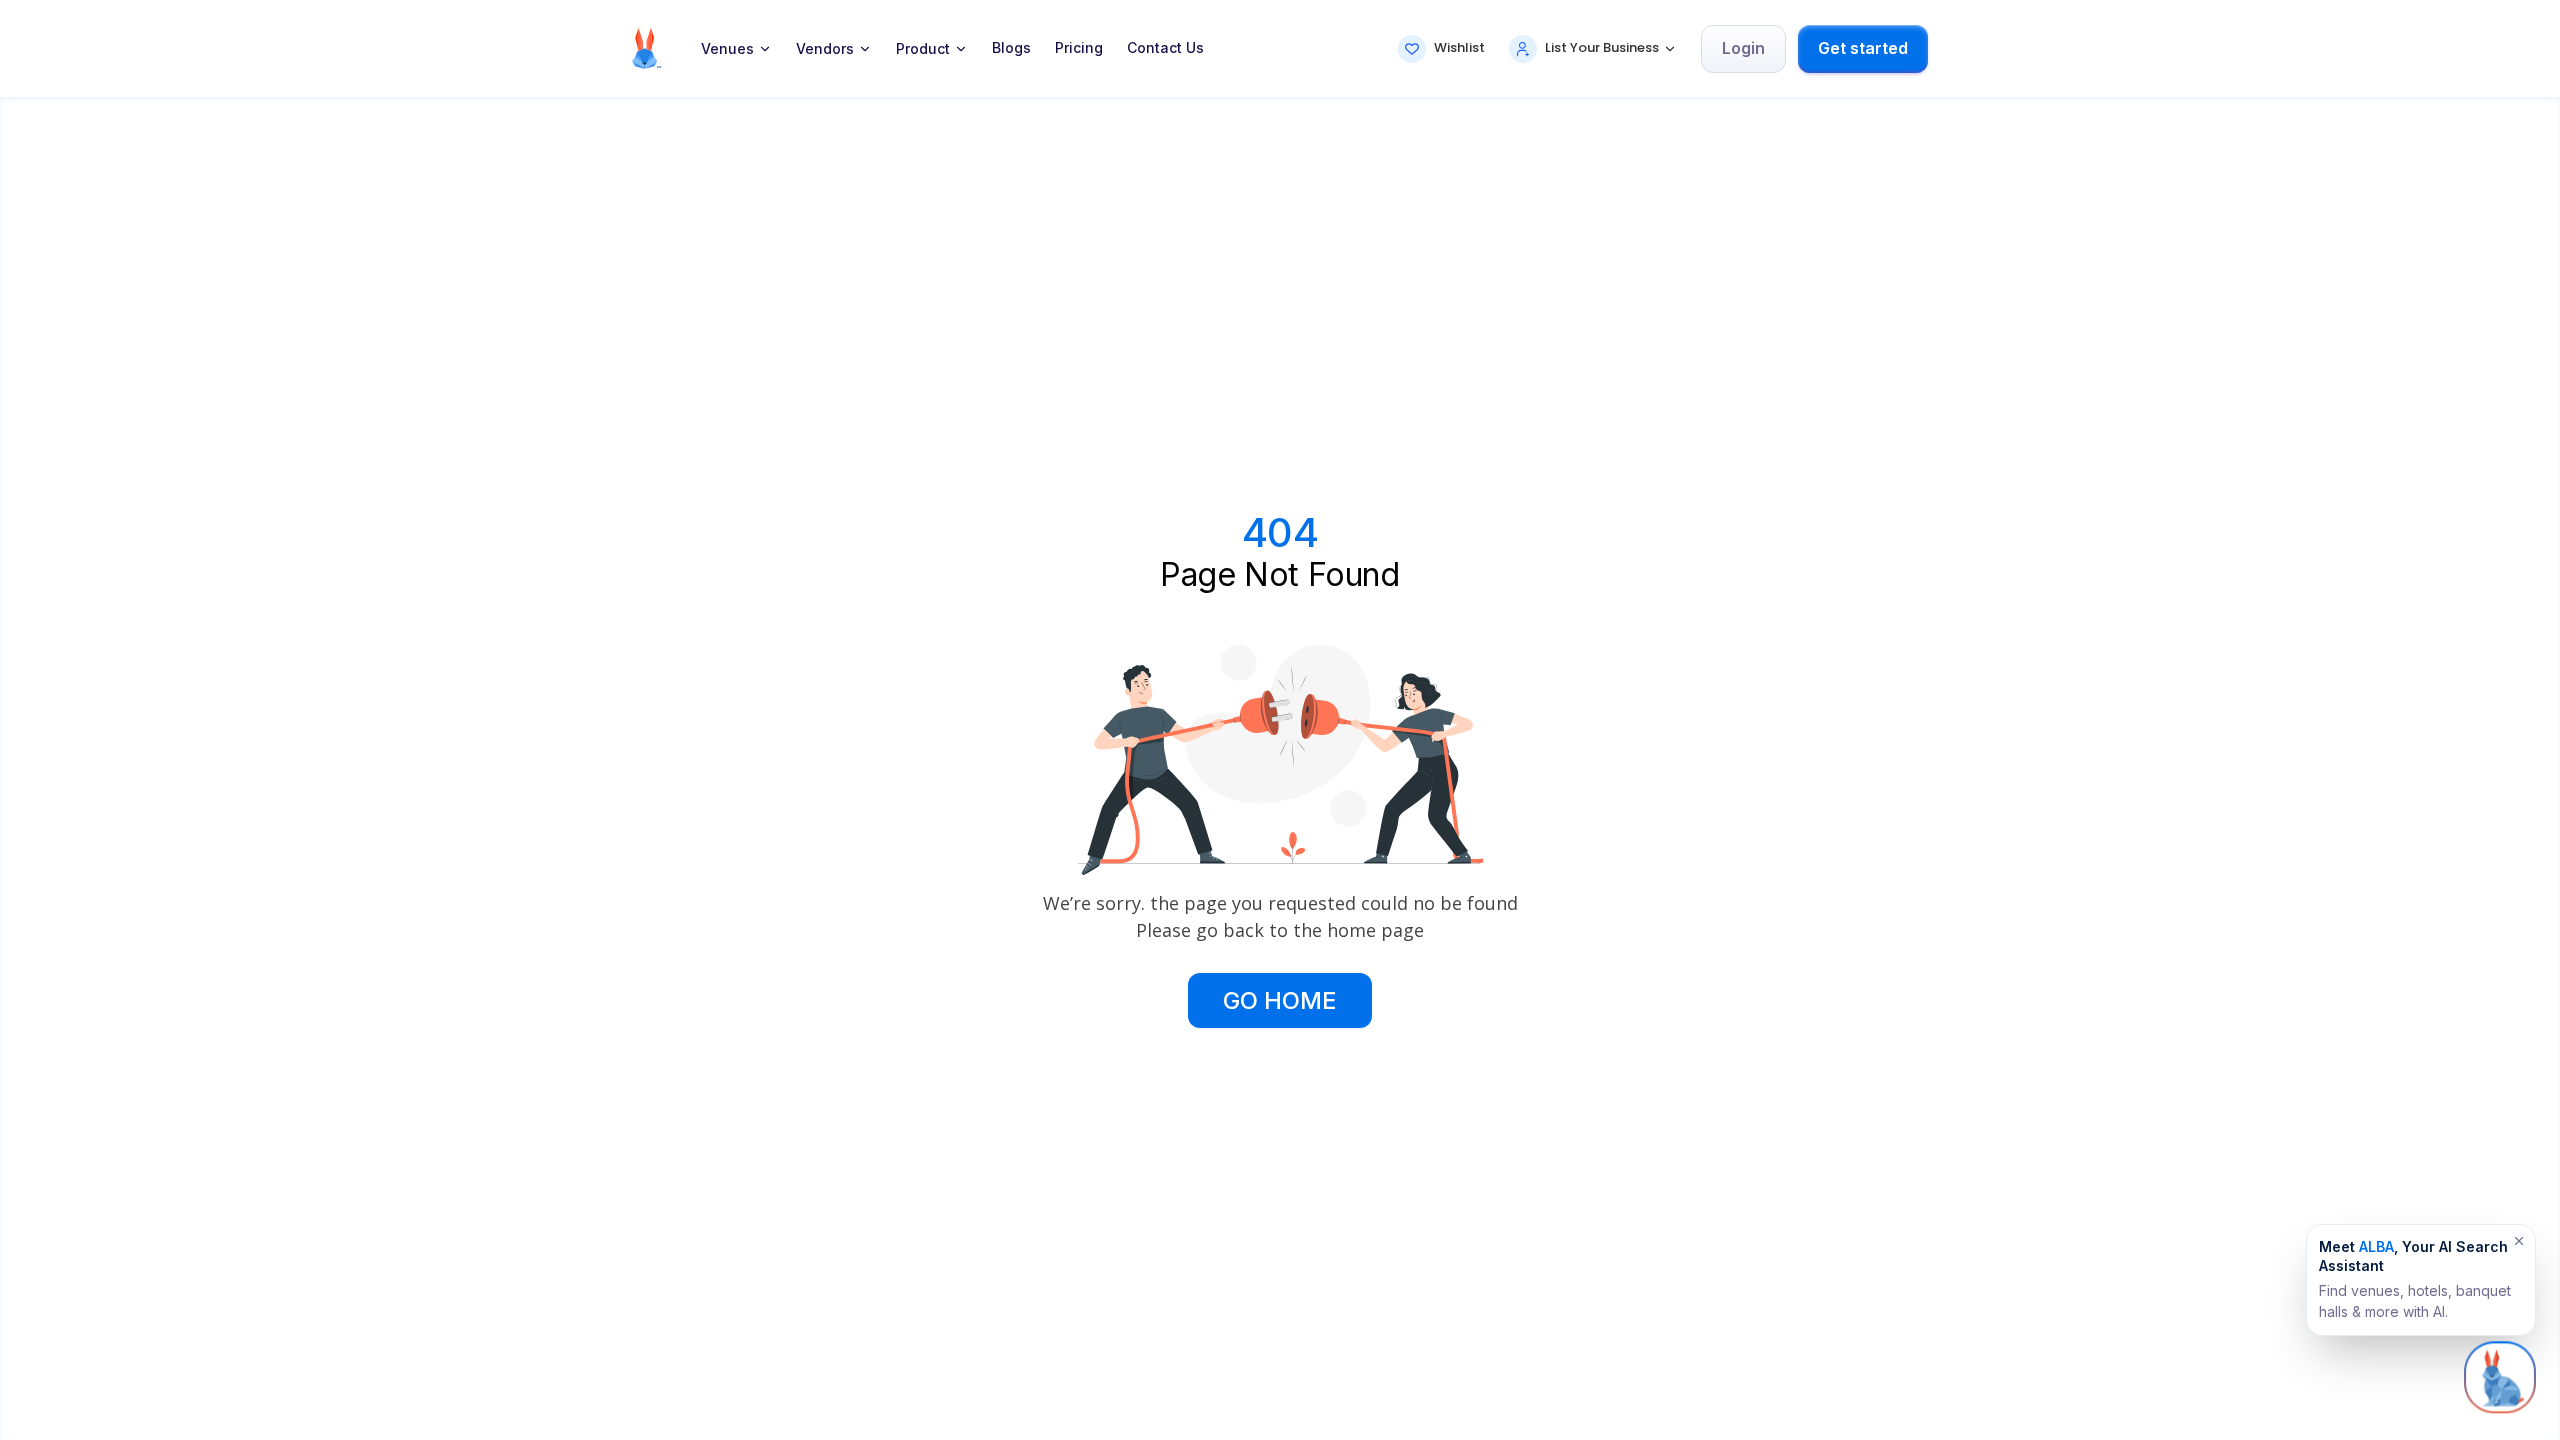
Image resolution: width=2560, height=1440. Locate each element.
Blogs (1011, 48)
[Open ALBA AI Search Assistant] (2500, 1377)
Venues (727, 49)
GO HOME (1280, 1000)
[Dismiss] (2519, 1241)
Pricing (1079, 48)
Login (1743, 48)
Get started (1863, 48)
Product (923, 49)
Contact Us (1165, 48)
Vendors (825, 49)
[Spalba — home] (646, 48)
